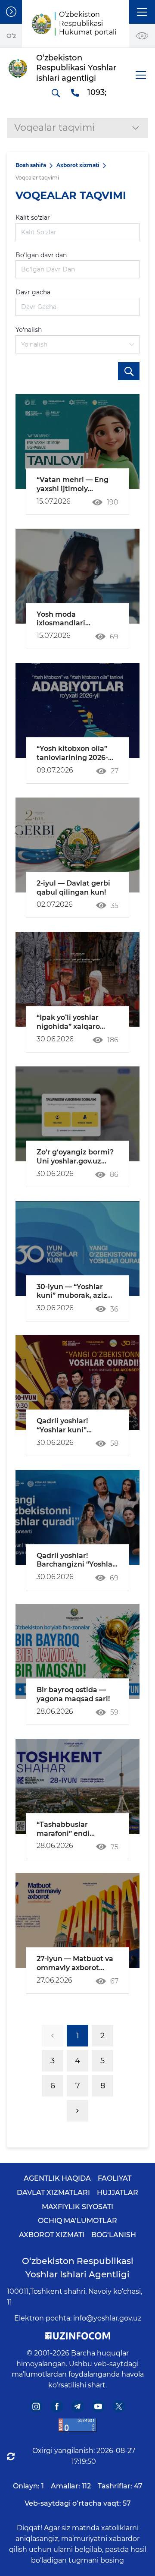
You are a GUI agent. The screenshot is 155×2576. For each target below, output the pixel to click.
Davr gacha (33, 292)
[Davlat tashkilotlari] (11, 12)
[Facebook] (57, 2407)
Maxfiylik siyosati (77, 2207)
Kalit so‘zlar (33, 218)
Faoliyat (115, 2178)
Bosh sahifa (31, 165)
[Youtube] (98, 2407)
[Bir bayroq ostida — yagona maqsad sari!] (77, 1652)
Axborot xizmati (78, 165)
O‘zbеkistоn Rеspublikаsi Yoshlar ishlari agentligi (78, 2268)
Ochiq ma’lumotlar (77, 2221)
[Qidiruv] (56, 93)
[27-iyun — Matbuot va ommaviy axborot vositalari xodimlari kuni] (77, 1920)
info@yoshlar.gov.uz (107, 2318)
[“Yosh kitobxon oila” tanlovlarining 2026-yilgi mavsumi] (77, 710)
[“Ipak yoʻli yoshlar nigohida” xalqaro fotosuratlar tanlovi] (77, 979)
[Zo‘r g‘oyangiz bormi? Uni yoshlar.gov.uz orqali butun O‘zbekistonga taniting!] (77, 1114)
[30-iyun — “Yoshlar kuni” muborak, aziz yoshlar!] (77, 1249)
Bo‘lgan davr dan (41, 255)
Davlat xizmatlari (53, 2193)
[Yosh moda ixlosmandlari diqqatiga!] (77, 576)
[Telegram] (78, 2407)
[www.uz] (77, 2425)
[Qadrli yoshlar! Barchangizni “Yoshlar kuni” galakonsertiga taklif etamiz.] (77, 1517)
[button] (142, 12)
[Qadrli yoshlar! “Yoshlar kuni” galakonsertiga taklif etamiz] (77, 1383)
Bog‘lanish (114, 2235)
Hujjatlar (118, 2193)
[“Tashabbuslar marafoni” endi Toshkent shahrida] (77, 1786)
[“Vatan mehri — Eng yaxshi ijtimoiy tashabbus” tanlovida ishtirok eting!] (77, 441)
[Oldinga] (77, 2111)
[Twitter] (119, 2407)
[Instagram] (36, 2407)
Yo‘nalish (29, 330)
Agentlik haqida (57, 2178)
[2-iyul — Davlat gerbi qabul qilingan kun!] (77, 845)
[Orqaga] (53, 2036)
